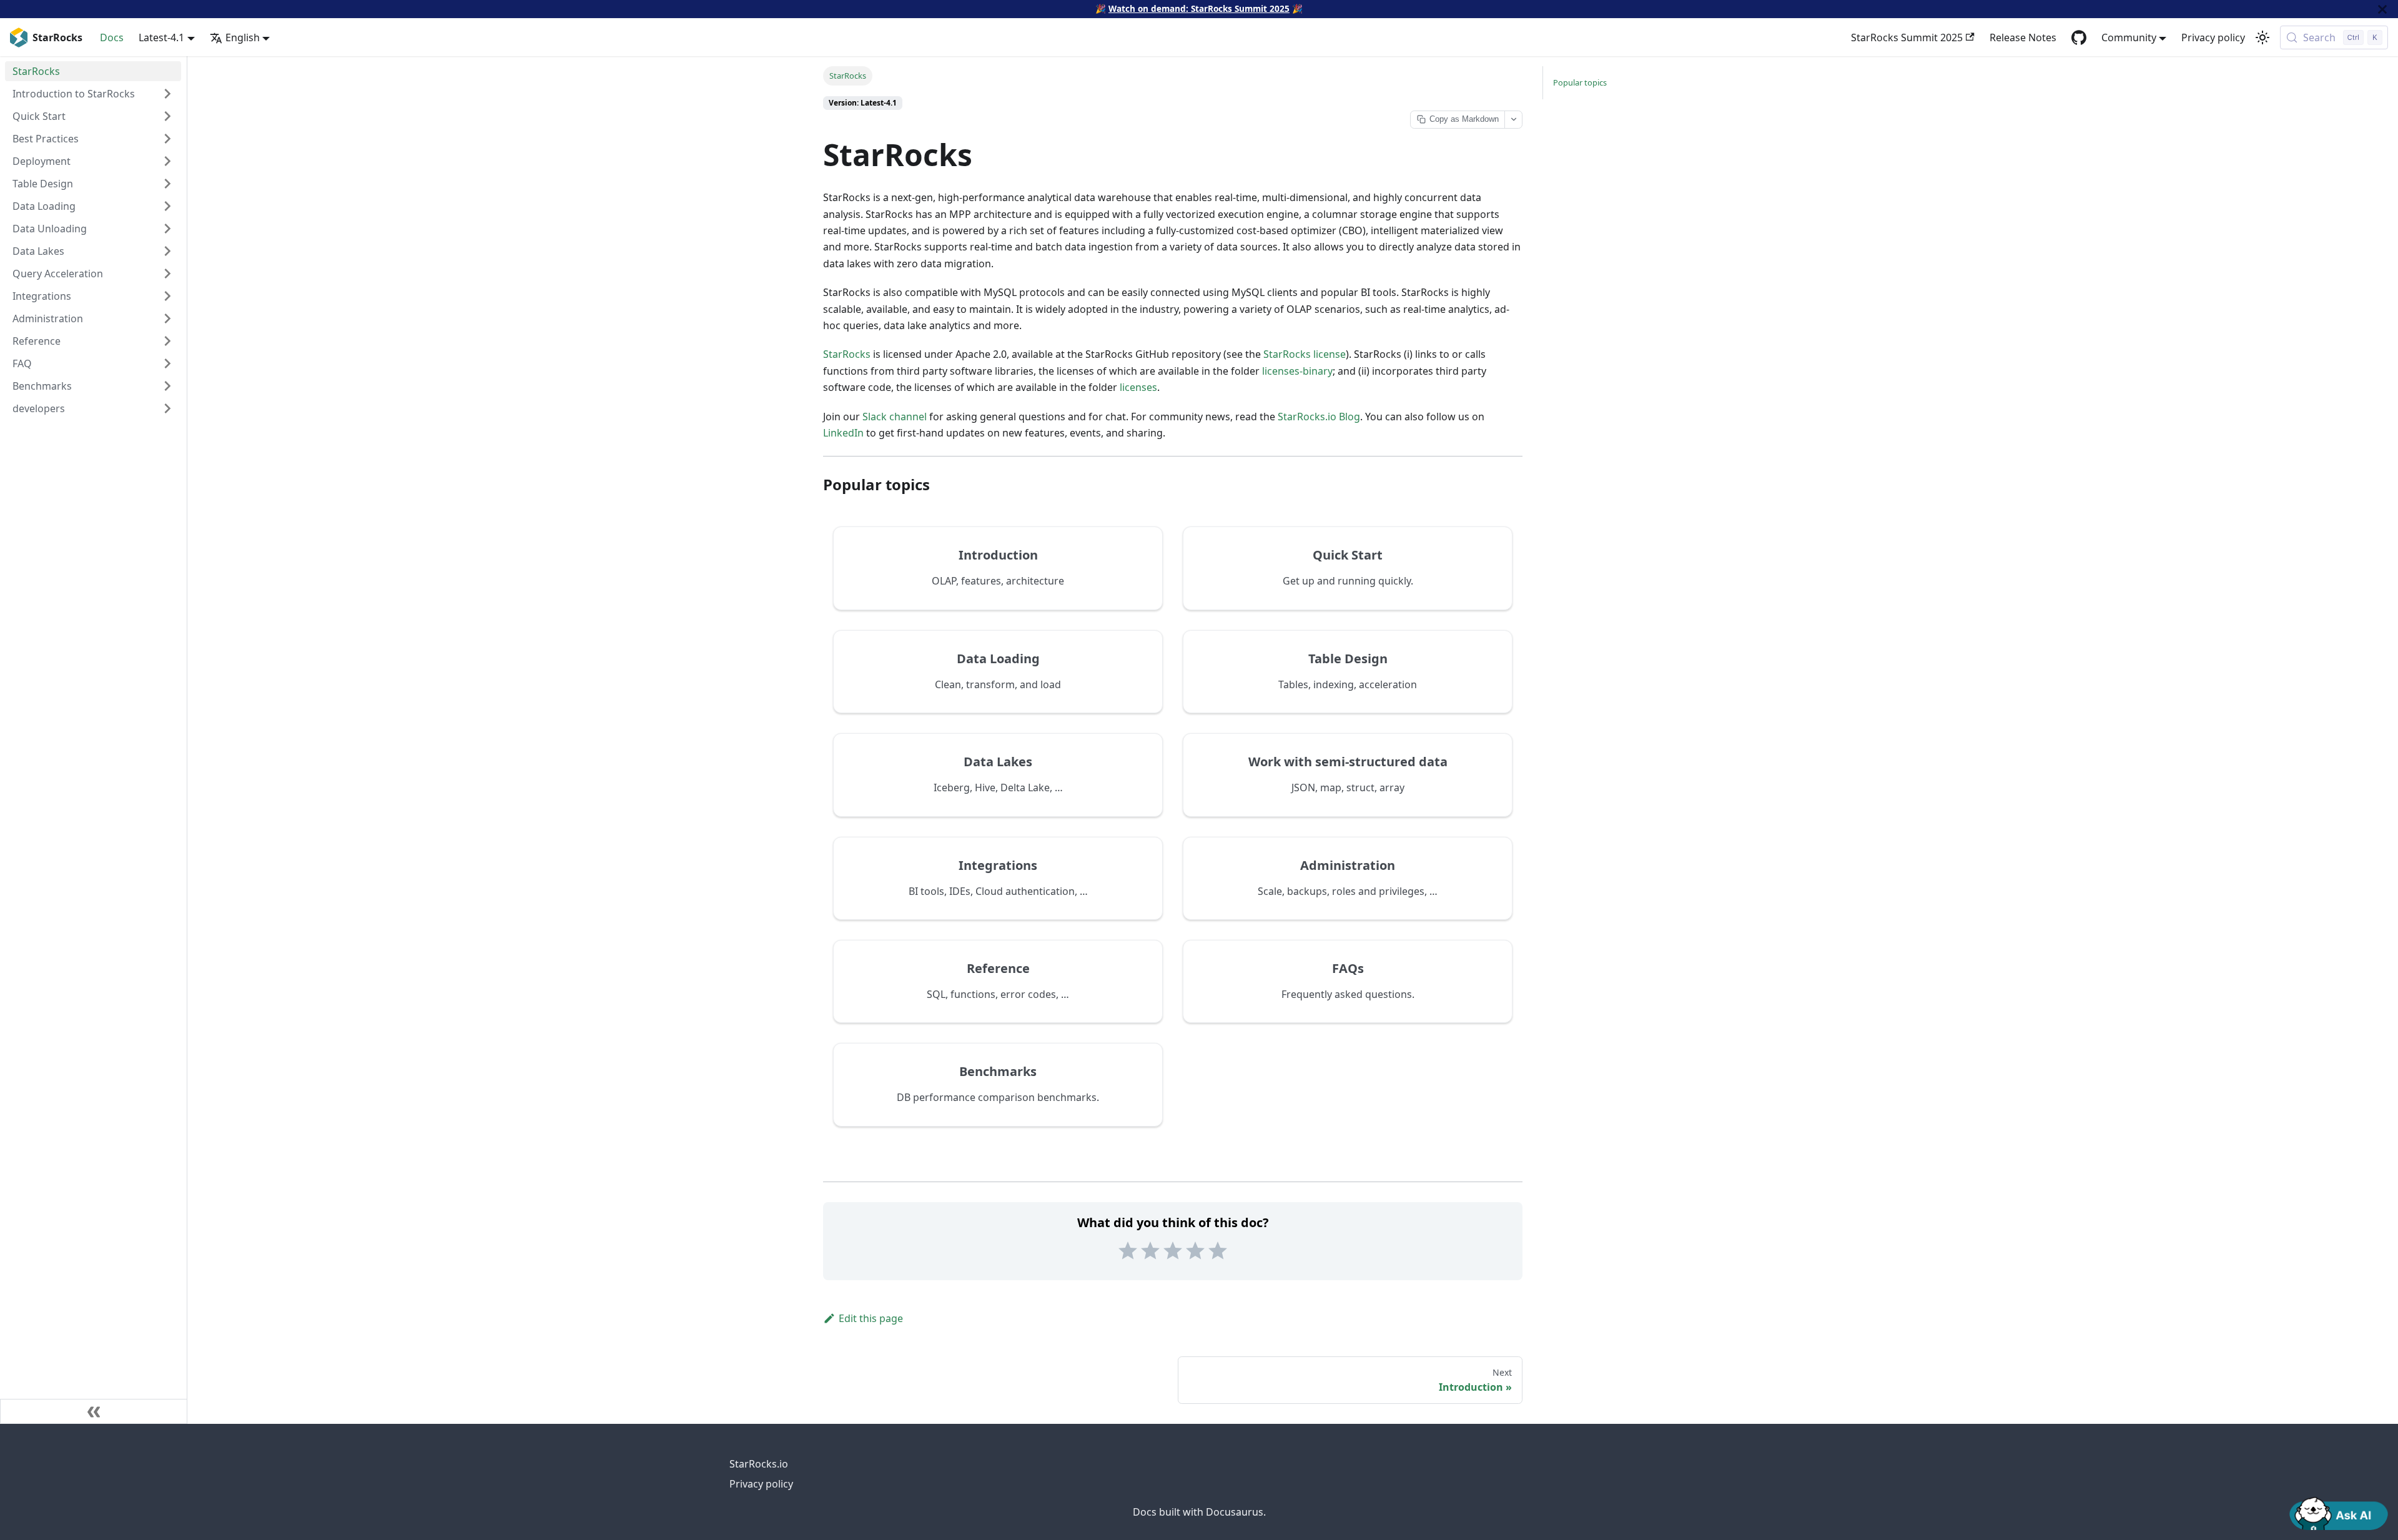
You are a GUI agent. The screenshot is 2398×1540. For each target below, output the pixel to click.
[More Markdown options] (1513, 120)
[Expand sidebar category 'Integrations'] (167, 296)
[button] (93, 408)
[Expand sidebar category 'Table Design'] (167, 184)
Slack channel (895, 417)
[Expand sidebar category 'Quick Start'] (167, 116)
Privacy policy (2213, 37)
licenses (1138, 387)
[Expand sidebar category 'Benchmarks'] (167, 386)
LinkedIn (843, 433)
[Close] (2382, 9)
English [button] (243, 37)
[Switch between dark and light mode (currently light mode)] (2262, 37)
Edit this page (871, 1318)
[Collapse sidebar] (94, 1411)
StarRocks (847, 354)
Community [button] (2129, 37)
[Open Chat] (2339, 1513)
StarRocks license (1305, 354)
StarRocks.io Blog (1319, 417)
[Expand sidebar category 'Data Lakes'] (167, 251)
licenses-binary (1297, 371)
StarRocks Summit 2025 (1907, 37)
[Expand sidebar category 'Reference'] (167, 341)
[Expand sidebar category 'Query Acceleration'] (167, 274)
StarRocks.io (759, 1464)
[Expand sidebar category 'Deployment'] (167, 161)
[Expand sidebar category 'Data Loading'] (167, 206)
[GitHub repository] (2079, 37)
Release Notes (2023, 37)
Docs (112, 37)
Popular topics (1580, 82)
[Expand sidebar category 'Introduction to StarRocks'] (167, 94)
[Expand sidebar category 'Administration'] (167, 318)
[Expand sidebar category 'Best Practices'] (167, 139)
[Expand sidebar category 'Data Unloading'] (167, 229)
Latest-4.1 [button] (161, 37)
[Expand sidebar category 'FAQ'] (167, 363)
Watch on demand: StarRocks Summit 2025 (1199, 8)
